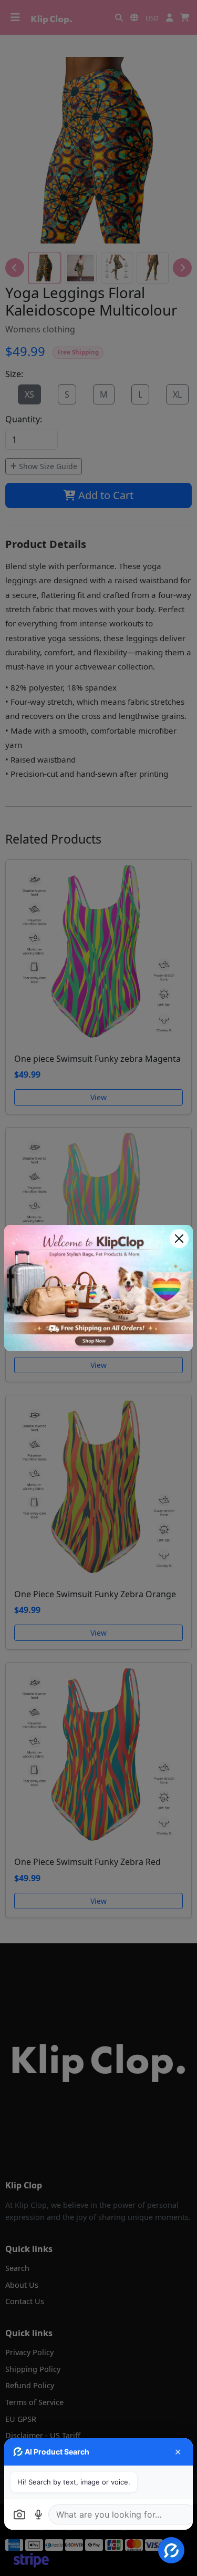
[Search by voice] (38, 2514)
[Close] (179, 1239)
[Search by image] (19, 2514)
